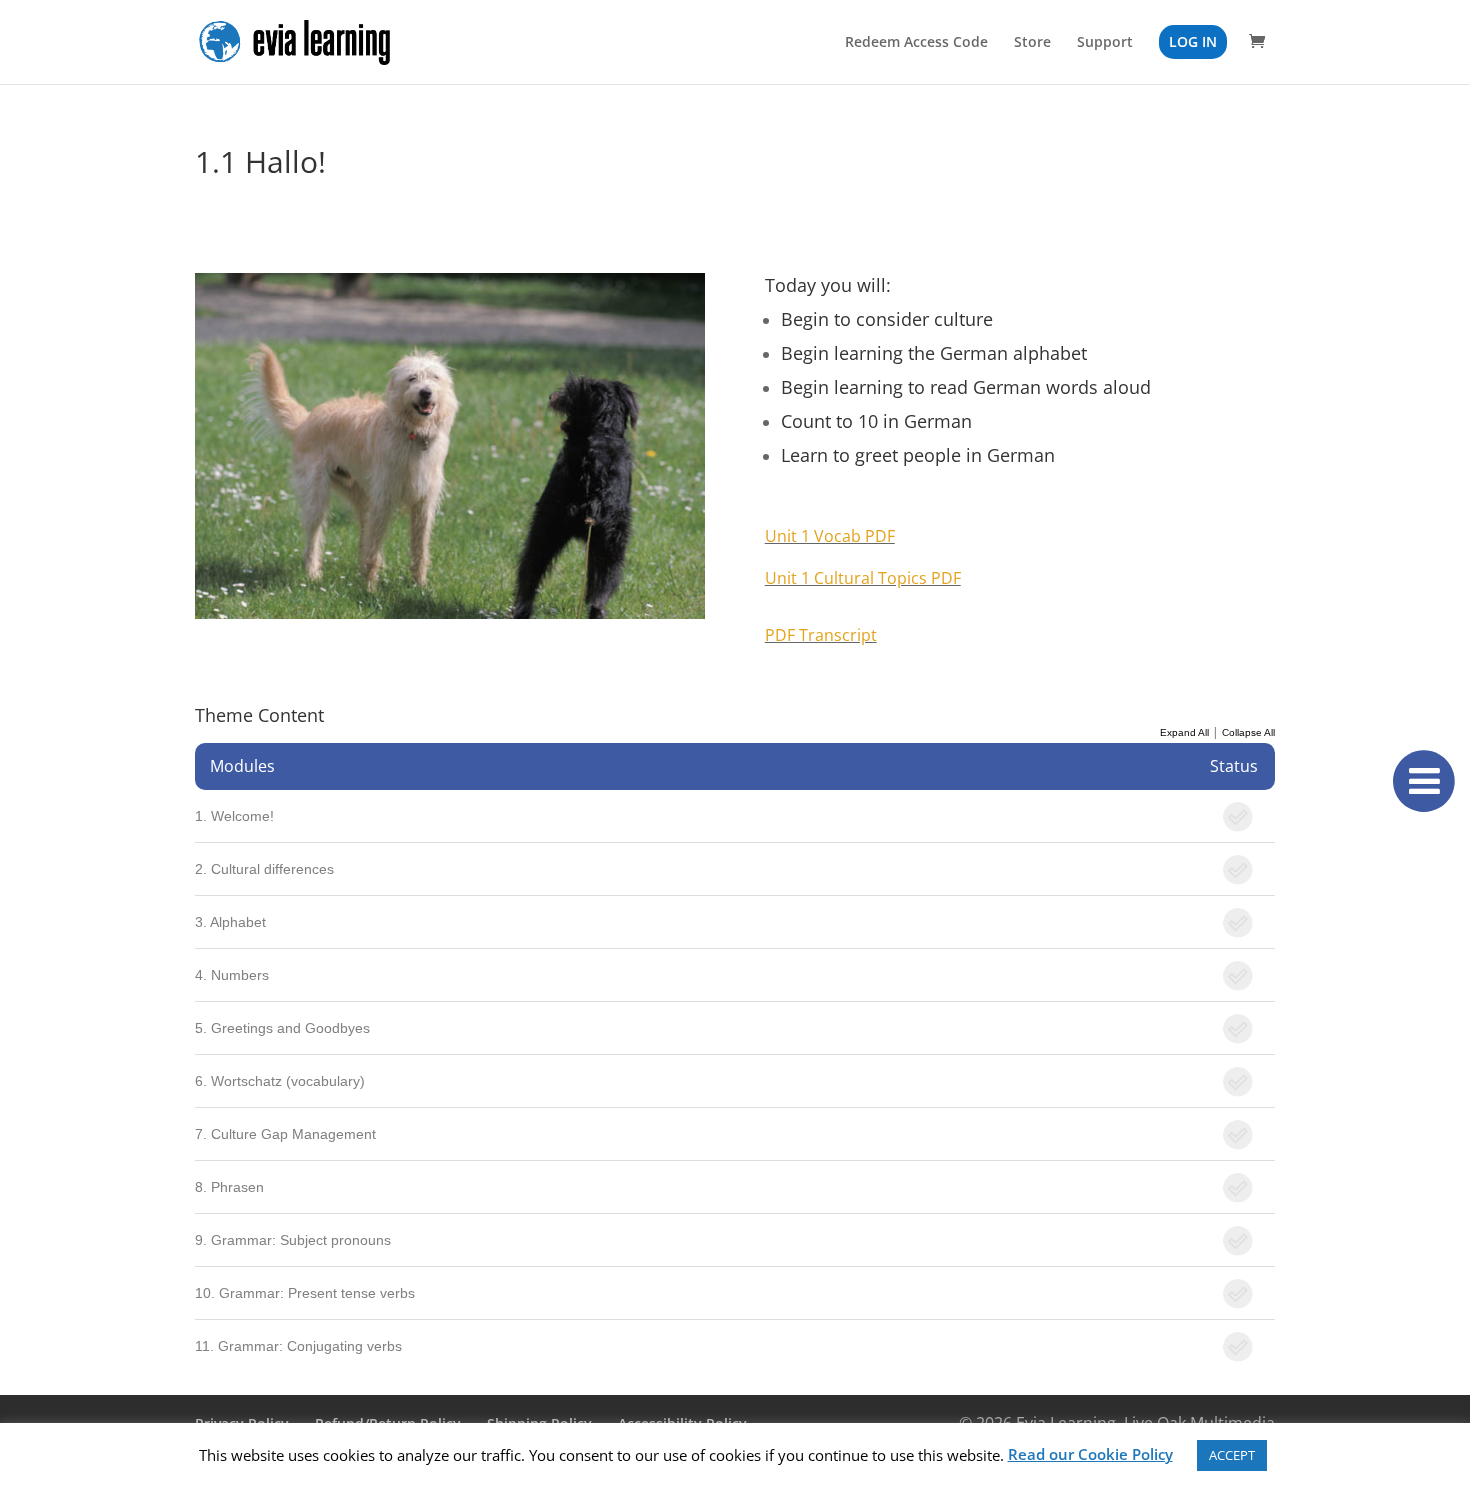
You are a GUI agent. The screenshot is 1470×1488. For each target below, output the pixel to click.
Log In (1193, 41)
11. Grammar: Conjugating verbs (298, 1346)
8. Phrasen (229, 1187)
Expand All (1184, 732)
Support (1105, 43)
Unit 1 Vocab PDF (830, 536)
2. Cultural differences (264, 869)
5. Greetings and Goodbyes (282, 1028)
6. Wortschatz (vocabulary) (280, 1081)
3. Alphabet (230, 922)
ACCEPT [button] (1232, 1455)
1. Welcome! (234, 816)
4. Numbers (232, 975)
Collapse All (1248, 732)
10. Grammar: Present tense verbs (305, 1293)
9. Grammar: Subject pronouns (293, 1240)
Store (1032, 43)
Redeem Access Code (916, 43)
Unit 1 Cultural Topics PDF (863, 578)
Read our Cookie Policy (1090, 1454)
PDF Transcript (821, 635)
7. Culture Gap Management (285, 1134)
